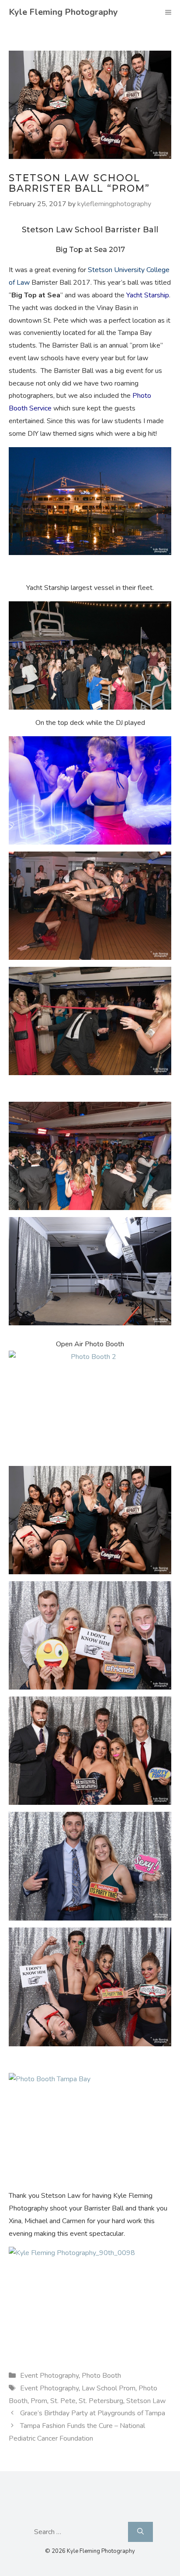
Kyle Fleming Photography (63, 12)
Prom (39, 2401)
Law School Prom (109, 2388)
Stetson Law (146, 2401)
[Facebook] (69, 2510)
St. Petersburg (101, 2401)
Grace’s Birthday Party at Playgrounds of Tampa (93, 2413)
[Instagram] (108, 2510)
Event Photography (49, 2376)
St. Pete (63, 2401)
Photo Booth (101, 2376)
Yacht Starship (148, 295)
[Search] (140, 2531)
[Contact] (88, 2510)
